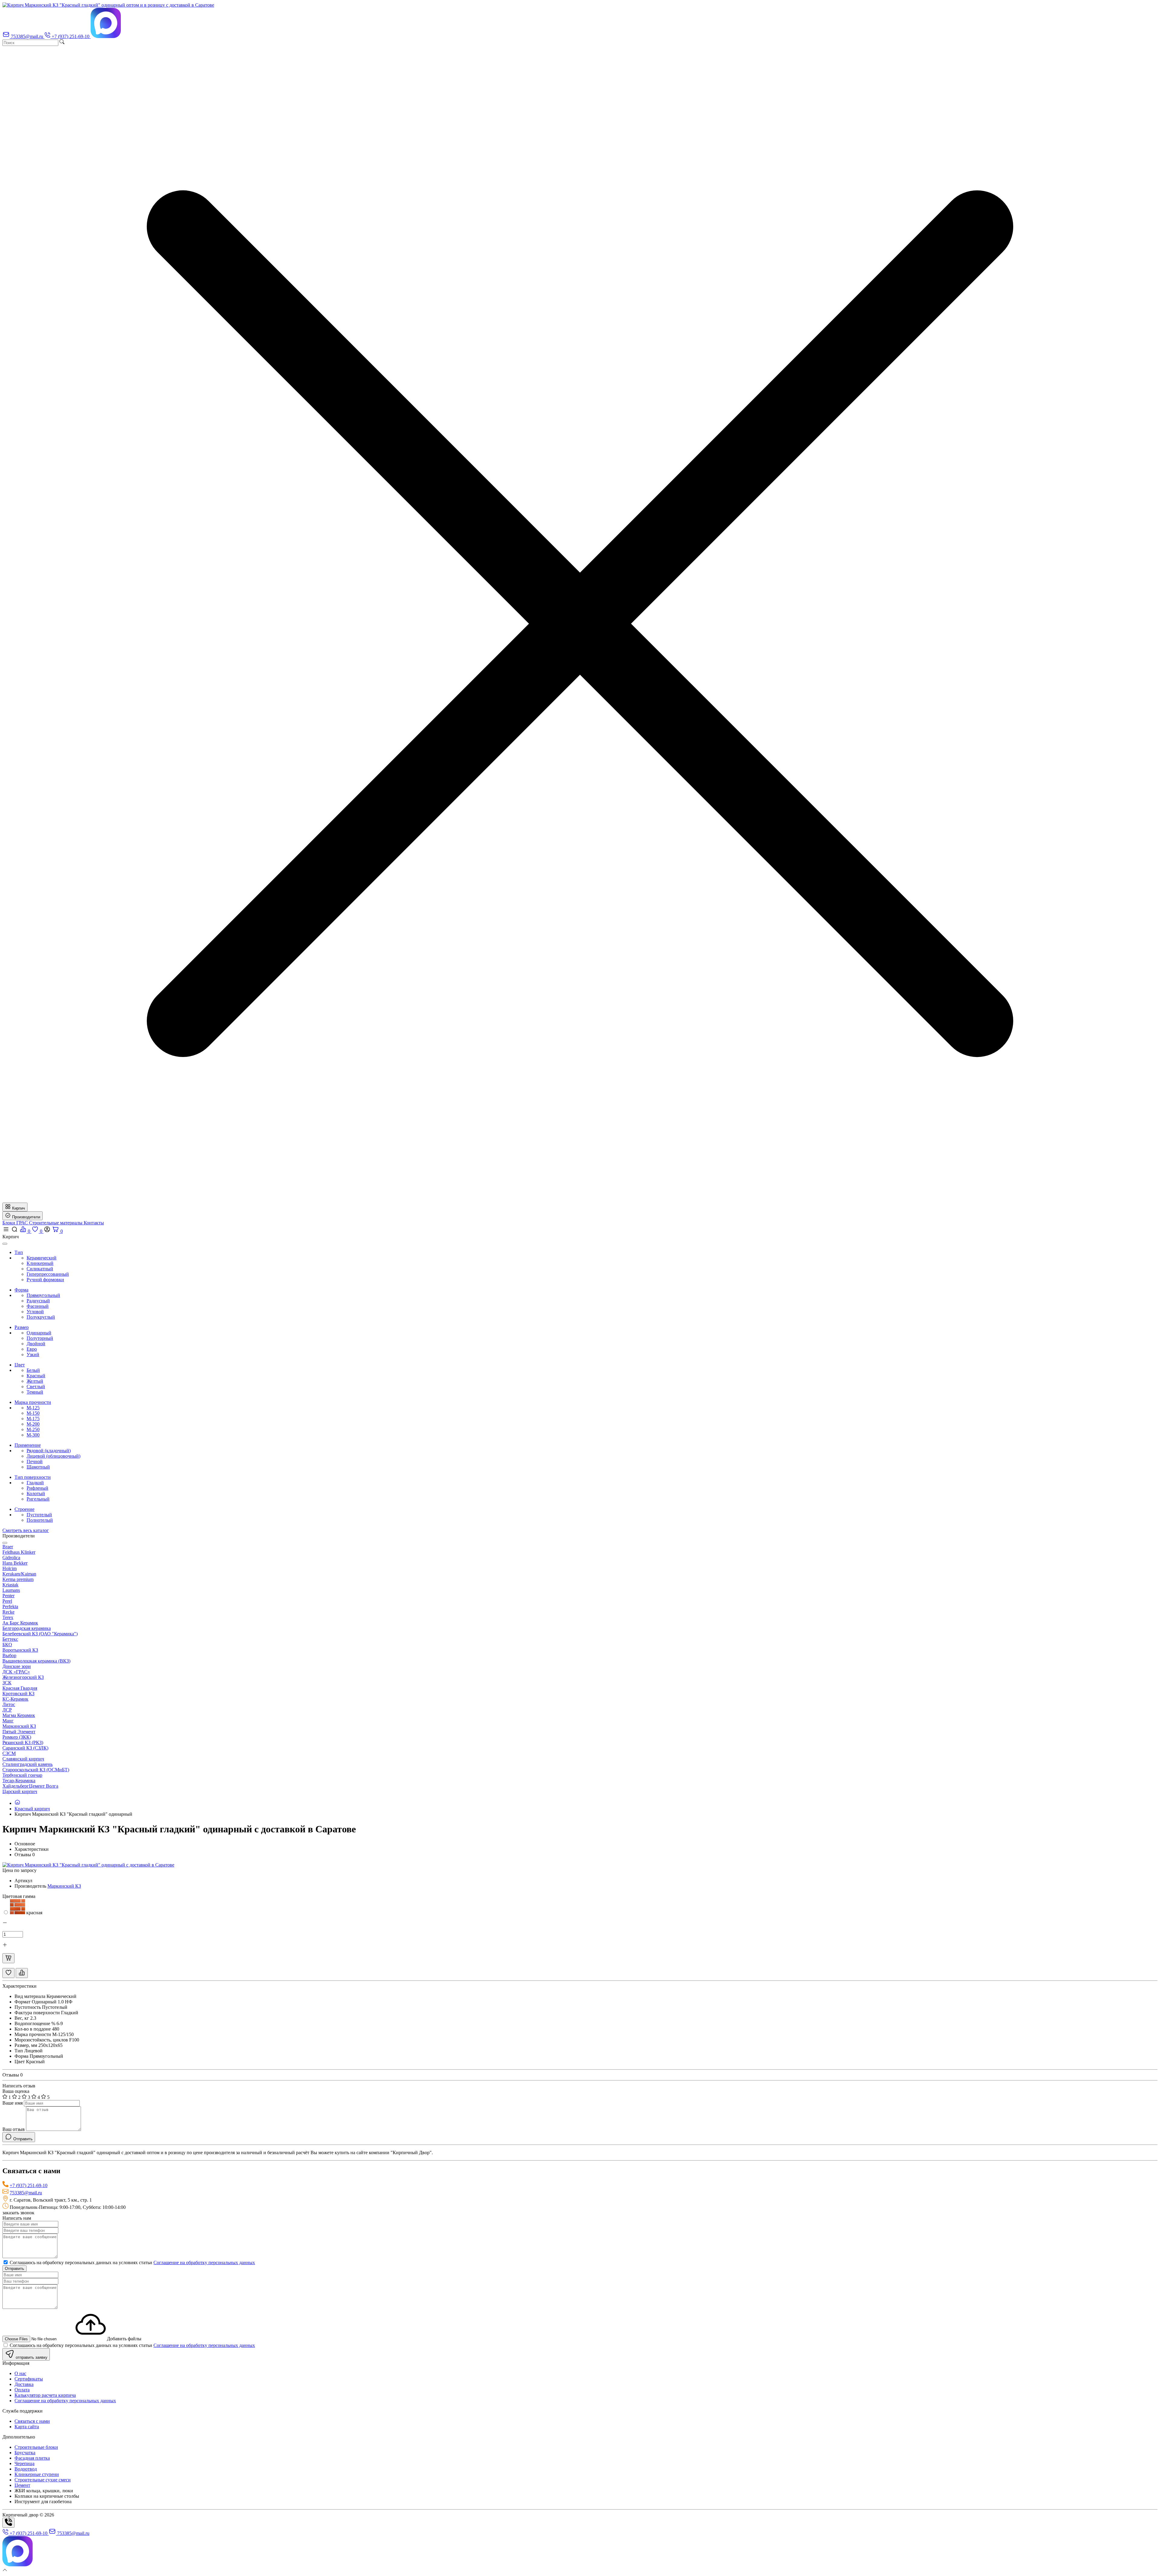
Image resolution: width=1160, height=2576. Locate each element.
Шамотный (38, 1467)
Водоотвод (26, 2469)
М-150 (33, 1413)
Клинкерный (40, 1263)
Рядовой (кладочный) (49, 1451)
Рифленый (37, 1488)
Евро (32, 1349)
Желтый (35, 1381)
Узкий (33, 1354)
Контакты (94, 1223)
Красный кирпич (32, 1809)
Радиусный (38, 1301)
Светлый (36, 1387)
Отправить (14, 2269)
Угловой (35, 1312)
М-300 (33, 1435)
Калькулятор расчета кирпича (45, 2395)
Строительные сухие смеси (43, 2480)
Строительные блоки (36, 2447)
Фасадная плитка (32, 2458)
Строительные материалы (56, 1223)
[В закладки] (8, 1973)
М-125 (33, 1408)
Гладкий (35, 1483)
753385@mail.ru (26, 2193)
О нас (20, 2373)
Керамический (42, 1258)
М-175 (33, 1419)
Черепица (24, 2463)
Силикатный (40, 1269)
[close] (5, 1244)
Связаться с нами (32, 2421)
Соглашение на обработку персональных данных (204, 2262)
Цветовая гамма (19, 1896)
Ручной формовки (45, 1280)
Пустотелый (39, 1515)
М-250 (33, 1429)
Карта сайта (27, 2427)
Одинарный (39, 1333)
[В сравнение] (22, 1973)
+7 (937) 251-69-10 (29, 2185)
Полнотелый (40, 1520)
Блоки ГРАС (16, 1223)
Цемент (22, 2485)
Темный (35, 1392)
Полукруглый (41, 1317)
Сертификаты (29, 2379)
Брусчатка (25, 2453)
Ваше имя (13, 2103)
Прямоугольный (43, 1295)
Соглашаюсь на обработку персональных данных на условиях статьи (132, 2262)
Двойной (36, 1344)
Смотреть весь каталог (26, 1530)
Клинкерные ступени (37, 2474)
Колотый (36, 1493)
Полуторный (40, 1338)
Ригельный (38, 1499)
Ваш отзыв (14, 2129)
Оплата (22, 2390)
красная (34, 1913)
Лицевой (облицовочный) (53, 1456)
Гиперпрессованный (48, 1274)
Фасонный (38, 1306)
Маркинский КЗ (64, 1886)
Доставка (24, 2384)
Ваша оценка (16, 2091)
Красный (36, 1376)
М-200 (33, 1424)
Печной (35, 1461)
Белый (33, 1370)
